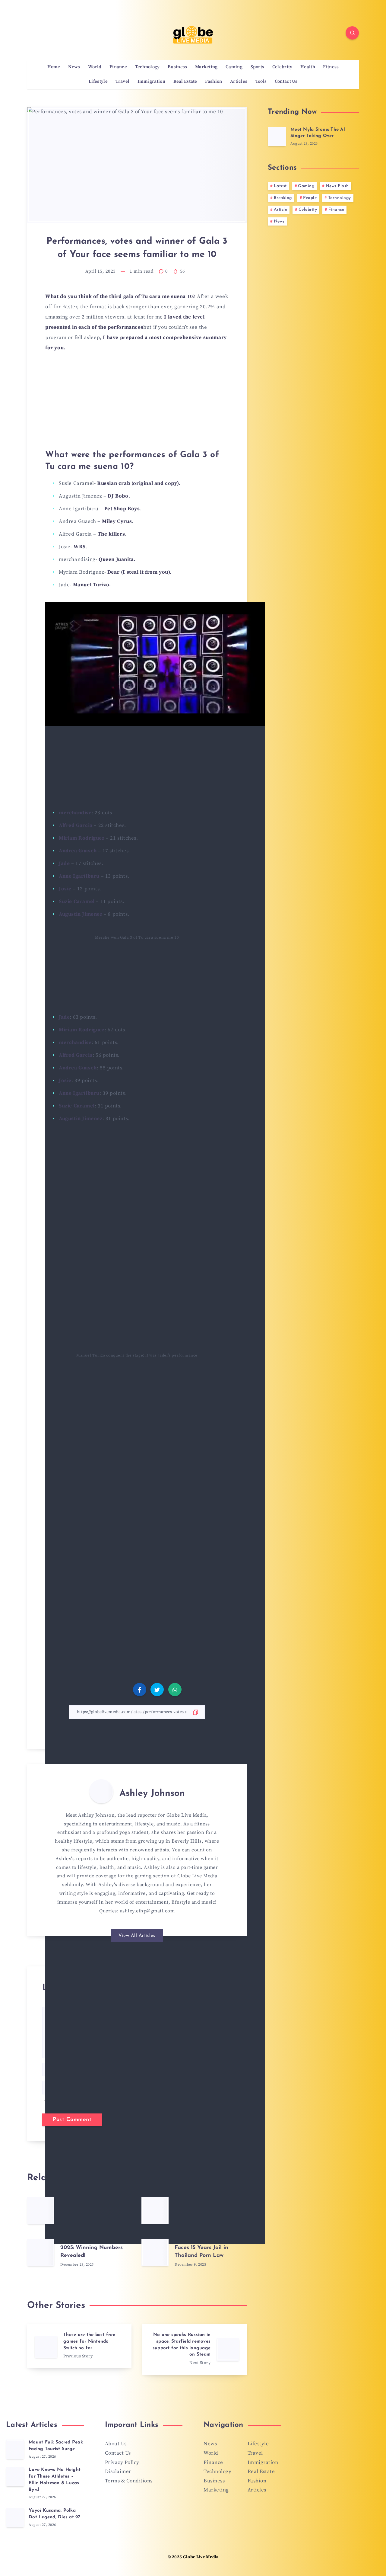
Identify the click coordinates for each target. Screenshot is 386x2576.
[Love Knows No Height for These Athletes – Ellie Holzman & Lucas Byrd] (15, 2477)
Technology (147, 67)
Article (281, 210)
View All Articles (137, 1936)
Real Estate (185, 82)
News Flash (337, 186)
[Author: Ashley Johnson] (101, 1791)
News (74, 67)
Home (54, 67)
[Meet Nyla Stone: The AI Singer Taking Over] (277, 136)
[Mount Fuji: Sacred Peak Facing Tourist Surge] (15, 2449)
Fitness (331, 67)
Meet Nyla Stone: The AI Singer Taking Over (318, 133)
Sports (258, 67)
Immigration (151, 82)
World (95, 67)
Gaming (234, 67)
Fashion (214, 82)
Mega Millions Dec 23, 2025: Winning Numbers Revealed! (92, 2248)
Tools (261, 82)
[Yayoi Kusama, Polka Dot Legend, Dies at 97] (15, 2517)
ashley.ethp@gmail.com (147, 1911)
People (310, 198)
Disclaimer (118, 2472)
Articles (239, 82)
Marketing (206, 67)
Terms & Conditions (129, 2481)
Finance (118, 67)
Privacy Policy (122, 2462)
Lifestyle (98, 82)
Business (177, 67)
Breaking (283, 198)
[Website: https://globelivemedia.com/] (143, 1926)
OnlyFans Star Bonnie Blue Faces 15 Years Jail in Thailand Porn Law (210, 2248)
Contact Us (286, 82)
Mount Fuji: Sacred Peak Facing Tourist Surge (56, 2446)
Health (308, 67)
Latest (280, 186)
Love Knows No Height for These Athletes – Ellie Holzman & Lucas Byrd (55, 2480)
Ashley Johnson (152, 1794)
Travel (122, 82)
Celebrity (282, 67)
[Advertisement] (137, 404)
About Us (116, 2444)
